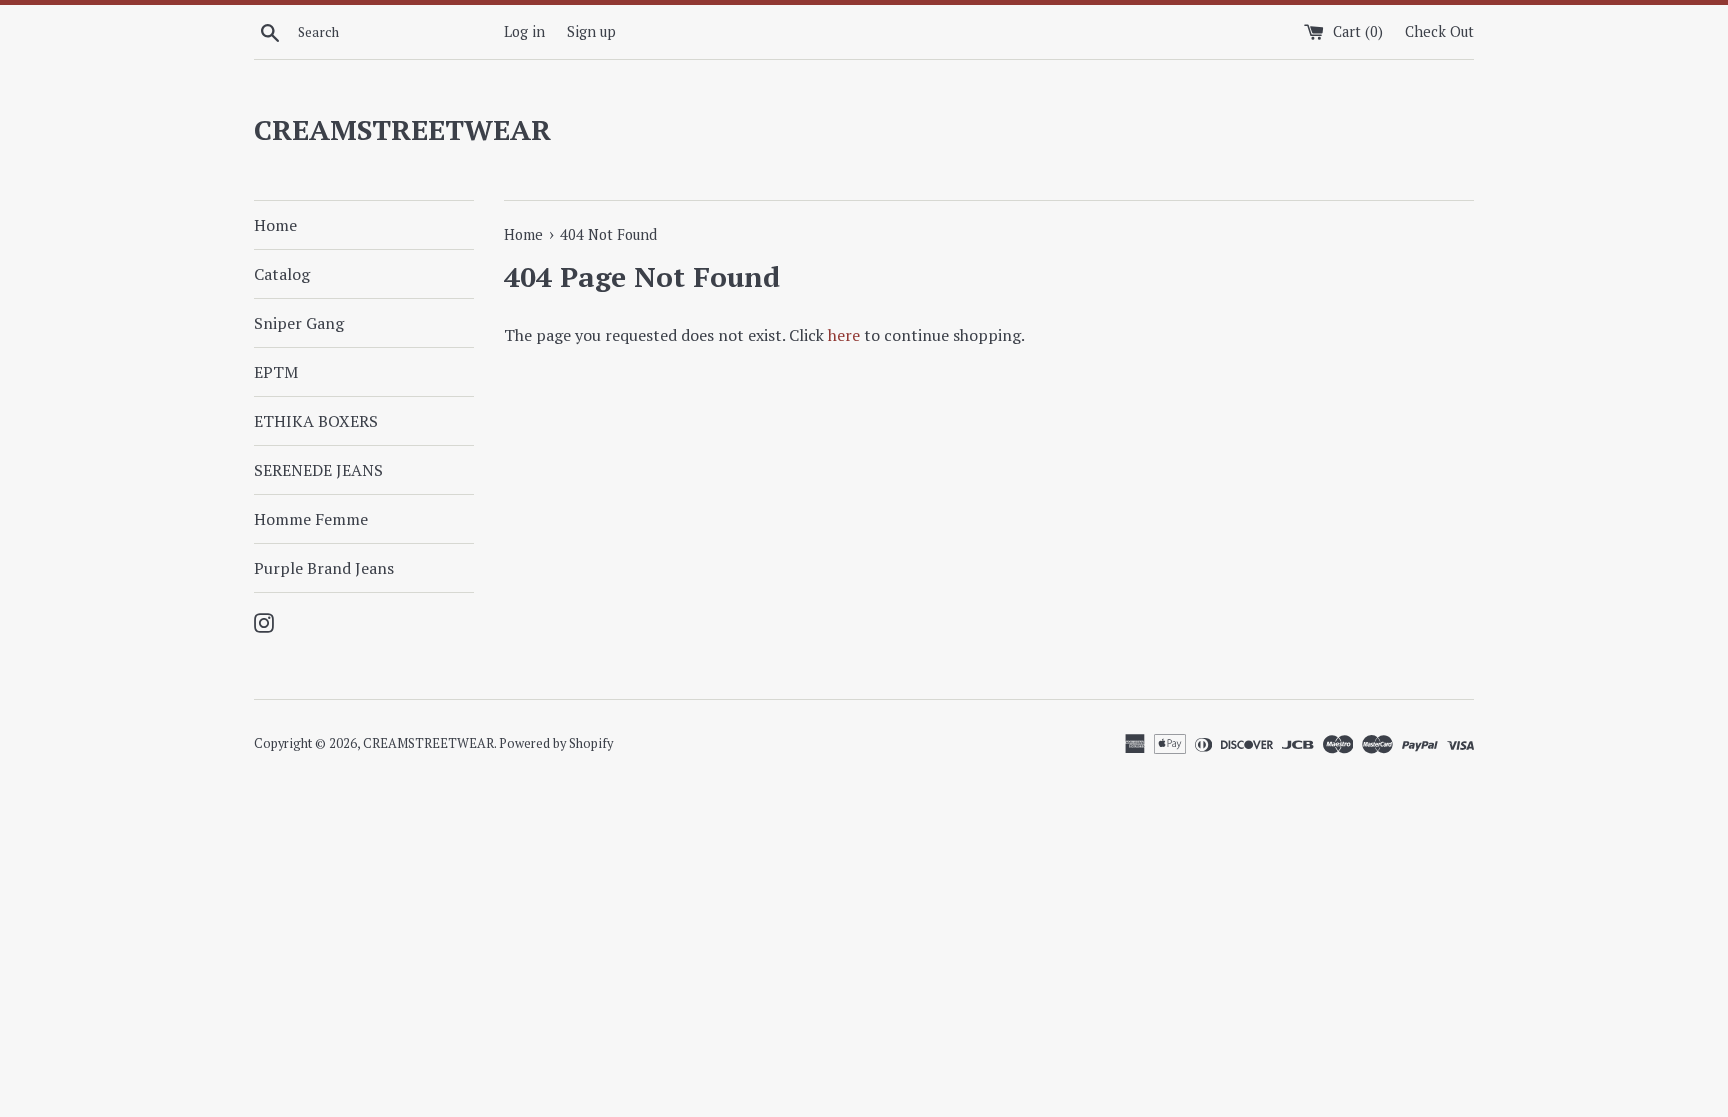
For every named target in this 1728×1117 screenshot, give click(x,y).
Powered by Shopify (556, 743)
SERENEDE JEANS (318, 470)
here (844, 335)
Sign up (591, 31)
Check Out (1439, 31)
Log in (524, 31)
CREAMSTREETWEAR (402, 129)
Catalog (282, 274)
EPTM (276, 372)
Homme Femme (311, 519)
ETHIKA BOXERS (316, 421)
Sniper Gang (299, 323)
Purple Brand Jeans (324, 568)
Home (275, 225)
